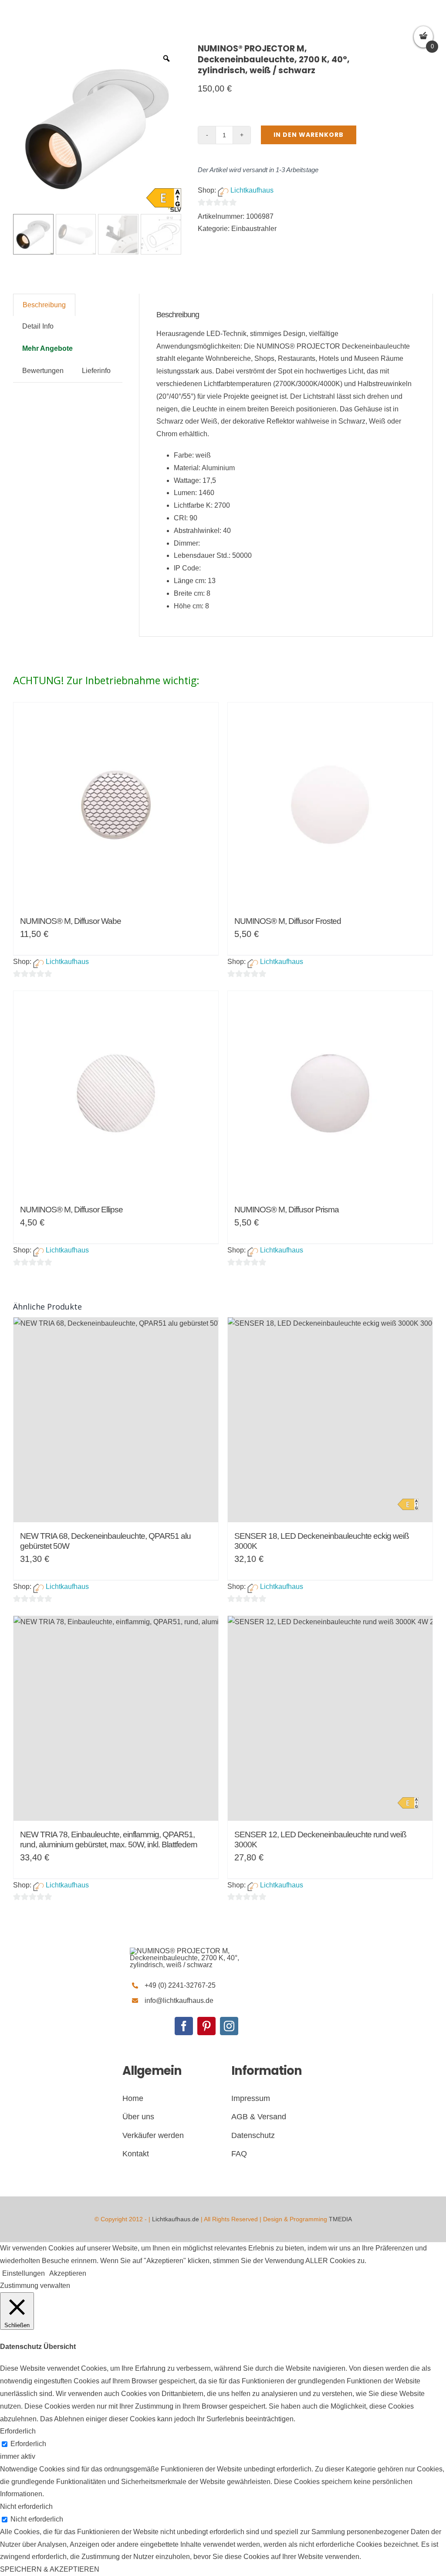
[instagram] (229, 2026)
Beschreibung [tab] (44, 305)
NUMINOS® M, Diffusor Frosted (288, 921)
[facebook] (184, 2026)
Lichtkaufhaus (252, 190)
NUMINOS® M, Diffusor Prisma (287, 1210)
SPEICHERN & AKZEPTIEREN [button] (50, 2569)
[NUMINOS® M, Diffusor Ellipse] (116, 1093)
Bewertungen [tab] (43, 371)
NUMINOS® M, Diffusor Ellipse (71, 1210)
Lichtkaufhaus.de (176, 2219)
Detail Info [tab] (38, 326)
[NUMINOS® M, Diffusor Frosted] (330, 805)
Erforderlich (28, 2444)
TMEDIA (340, 2219)
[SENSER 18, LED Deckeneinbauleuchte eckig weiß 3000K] (330, 1420)
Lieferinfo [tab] (96, 371)
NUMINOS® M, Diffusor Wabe (71, 921)
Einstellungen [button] (24, 2273)
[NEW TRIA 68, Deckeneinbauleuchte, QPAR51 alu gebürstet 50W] (116, 1420)
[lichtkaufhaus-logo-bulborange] (195, 1951)
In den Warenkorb (309, 135)
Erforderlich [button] (18, 2431)
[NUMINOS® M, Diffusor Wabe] (116, 805)
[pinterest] (206, 2026)
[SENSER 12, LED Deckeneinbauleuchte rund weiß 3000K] (330, 1718)
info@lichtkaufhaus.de (179, 2001)
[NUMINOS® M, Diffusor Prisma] (330, 1093)
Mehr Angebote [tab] (47, 348)
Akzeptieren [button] (68, 2273)
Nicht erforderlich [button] (26, 2506)
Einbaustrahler (254, 229)
